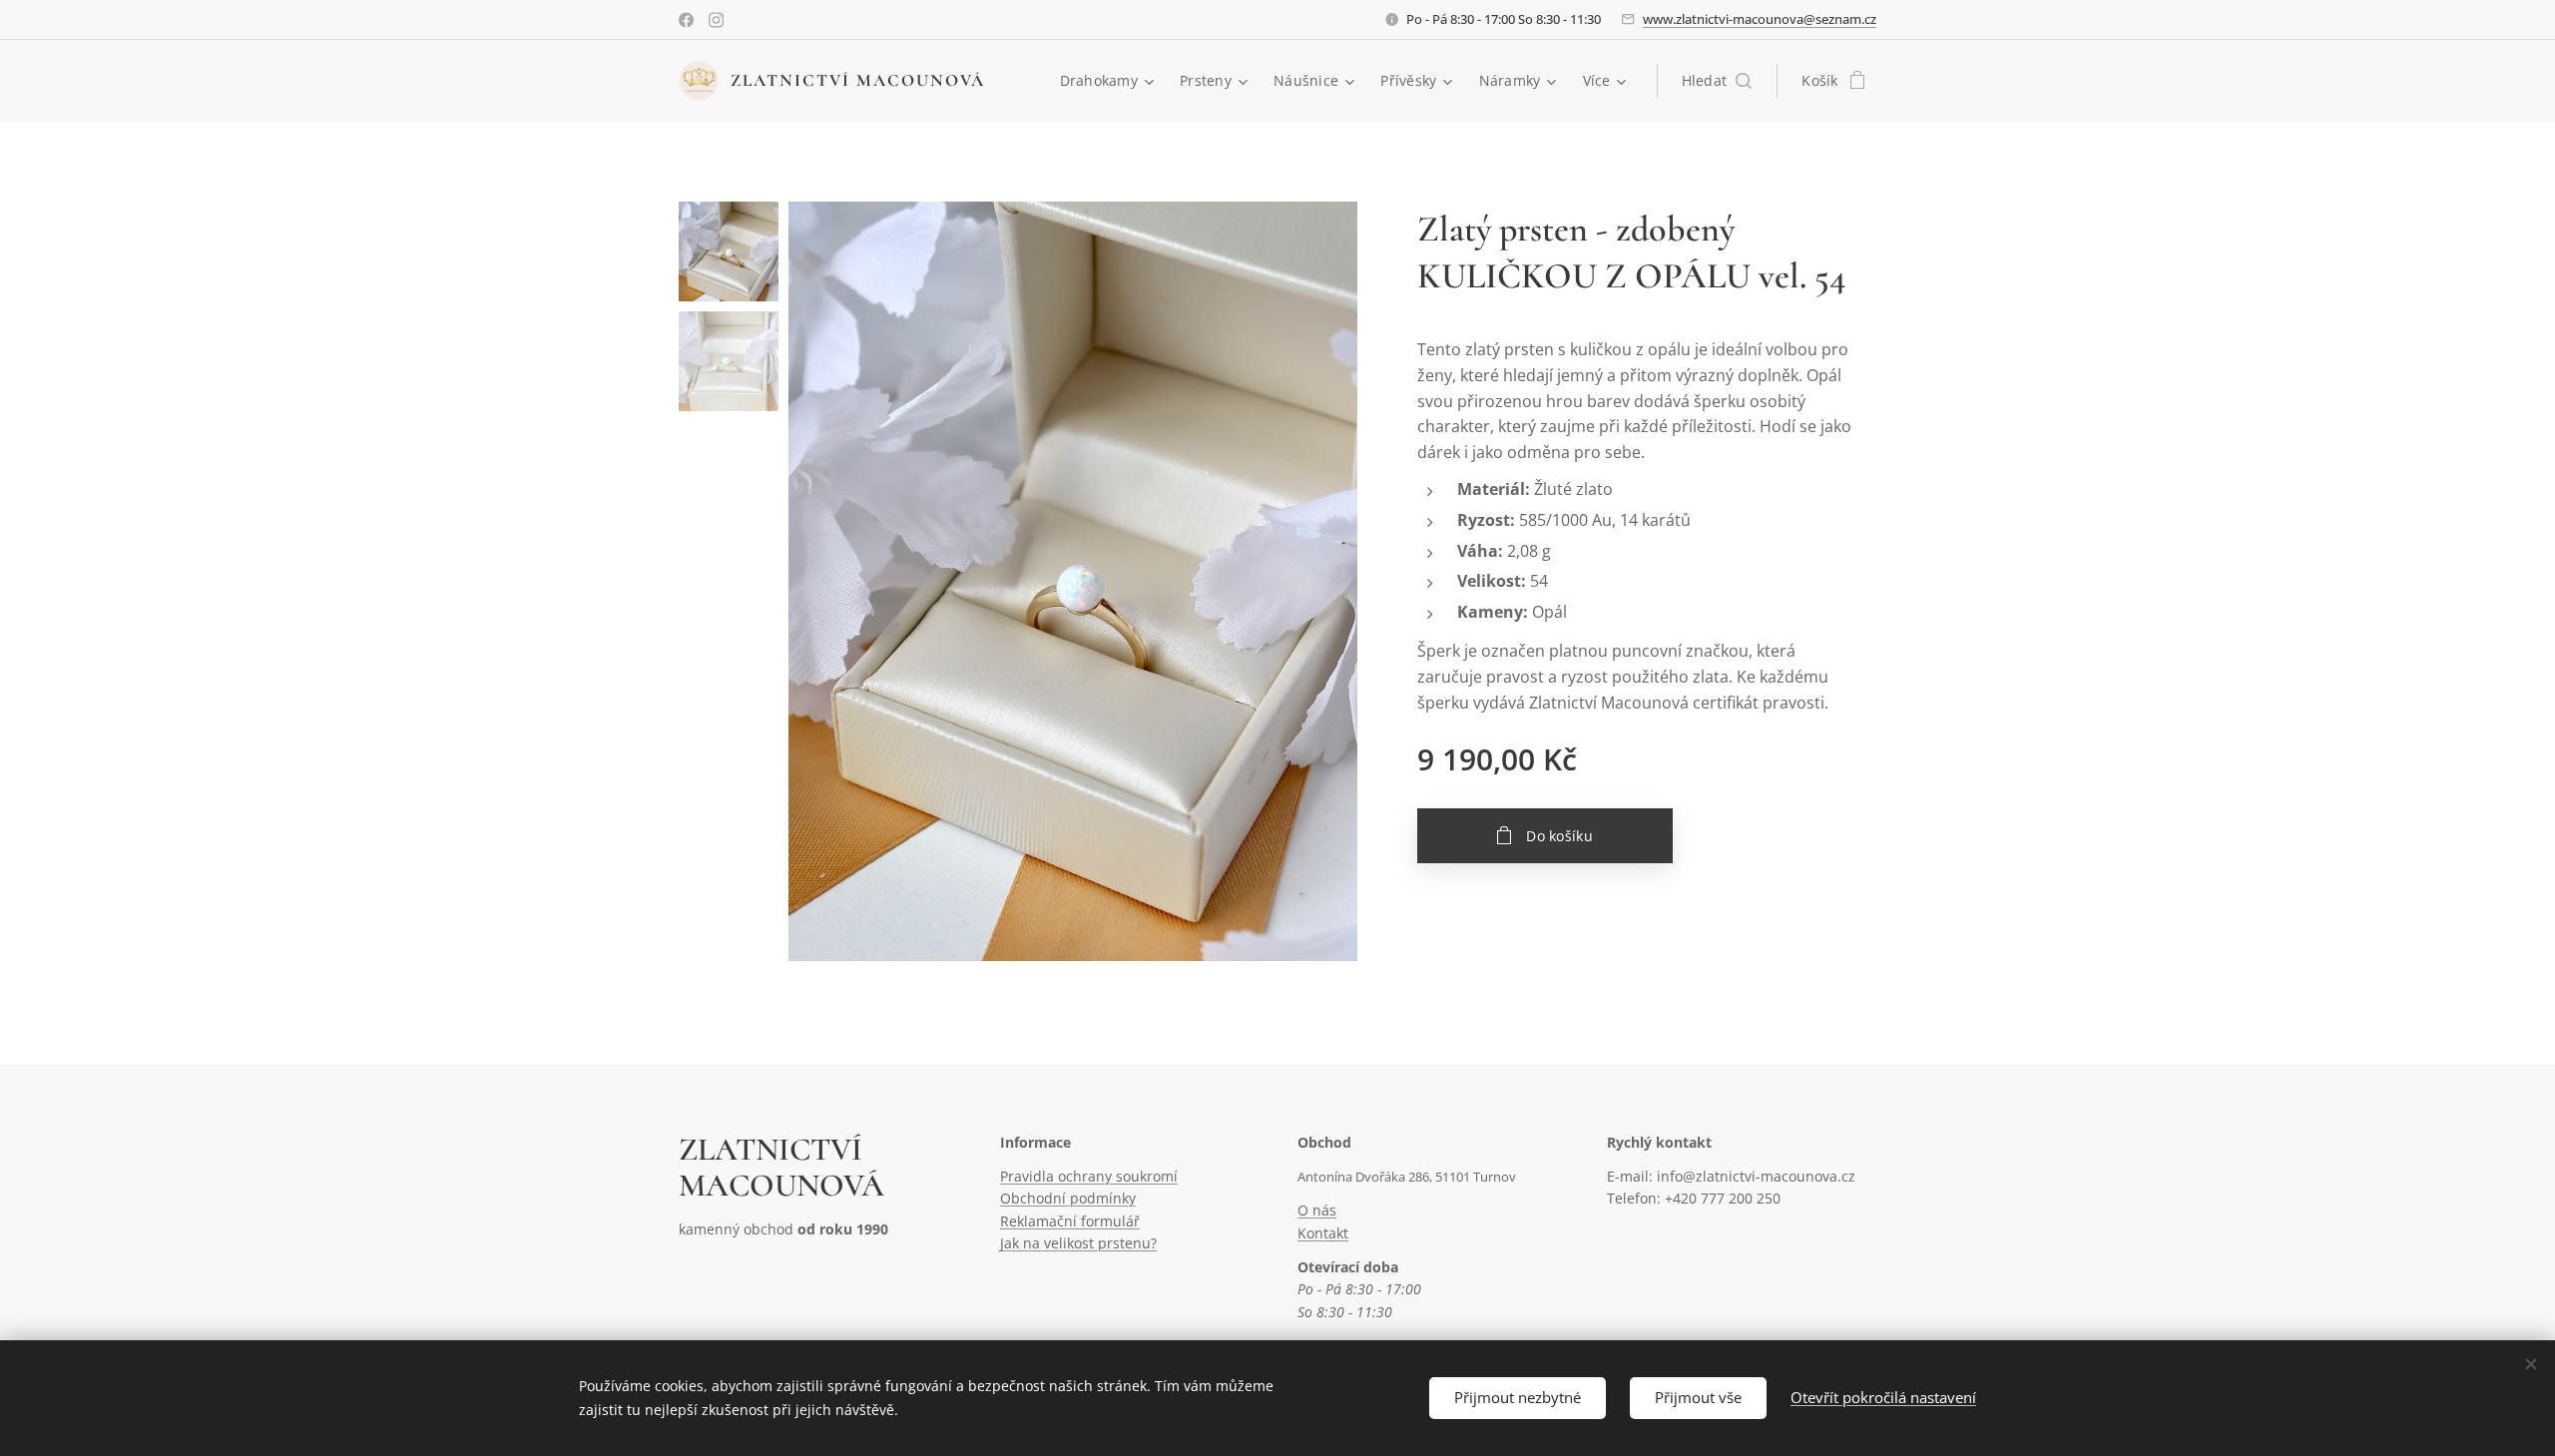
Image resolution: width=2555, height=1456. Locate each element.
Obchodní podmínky (1068, 1198)
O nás (1317, 1210)
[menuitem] (1110, 81)
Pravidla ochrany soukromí (1089, 1176)
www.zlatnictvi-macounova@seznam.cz (1760, 19)
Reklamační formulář (1070, 1221)
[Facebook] (686, 20)
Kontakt (1323, 1233)
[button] (1717, 81)
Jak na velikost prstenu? (1078, 1243)
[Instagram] (716, 20)
